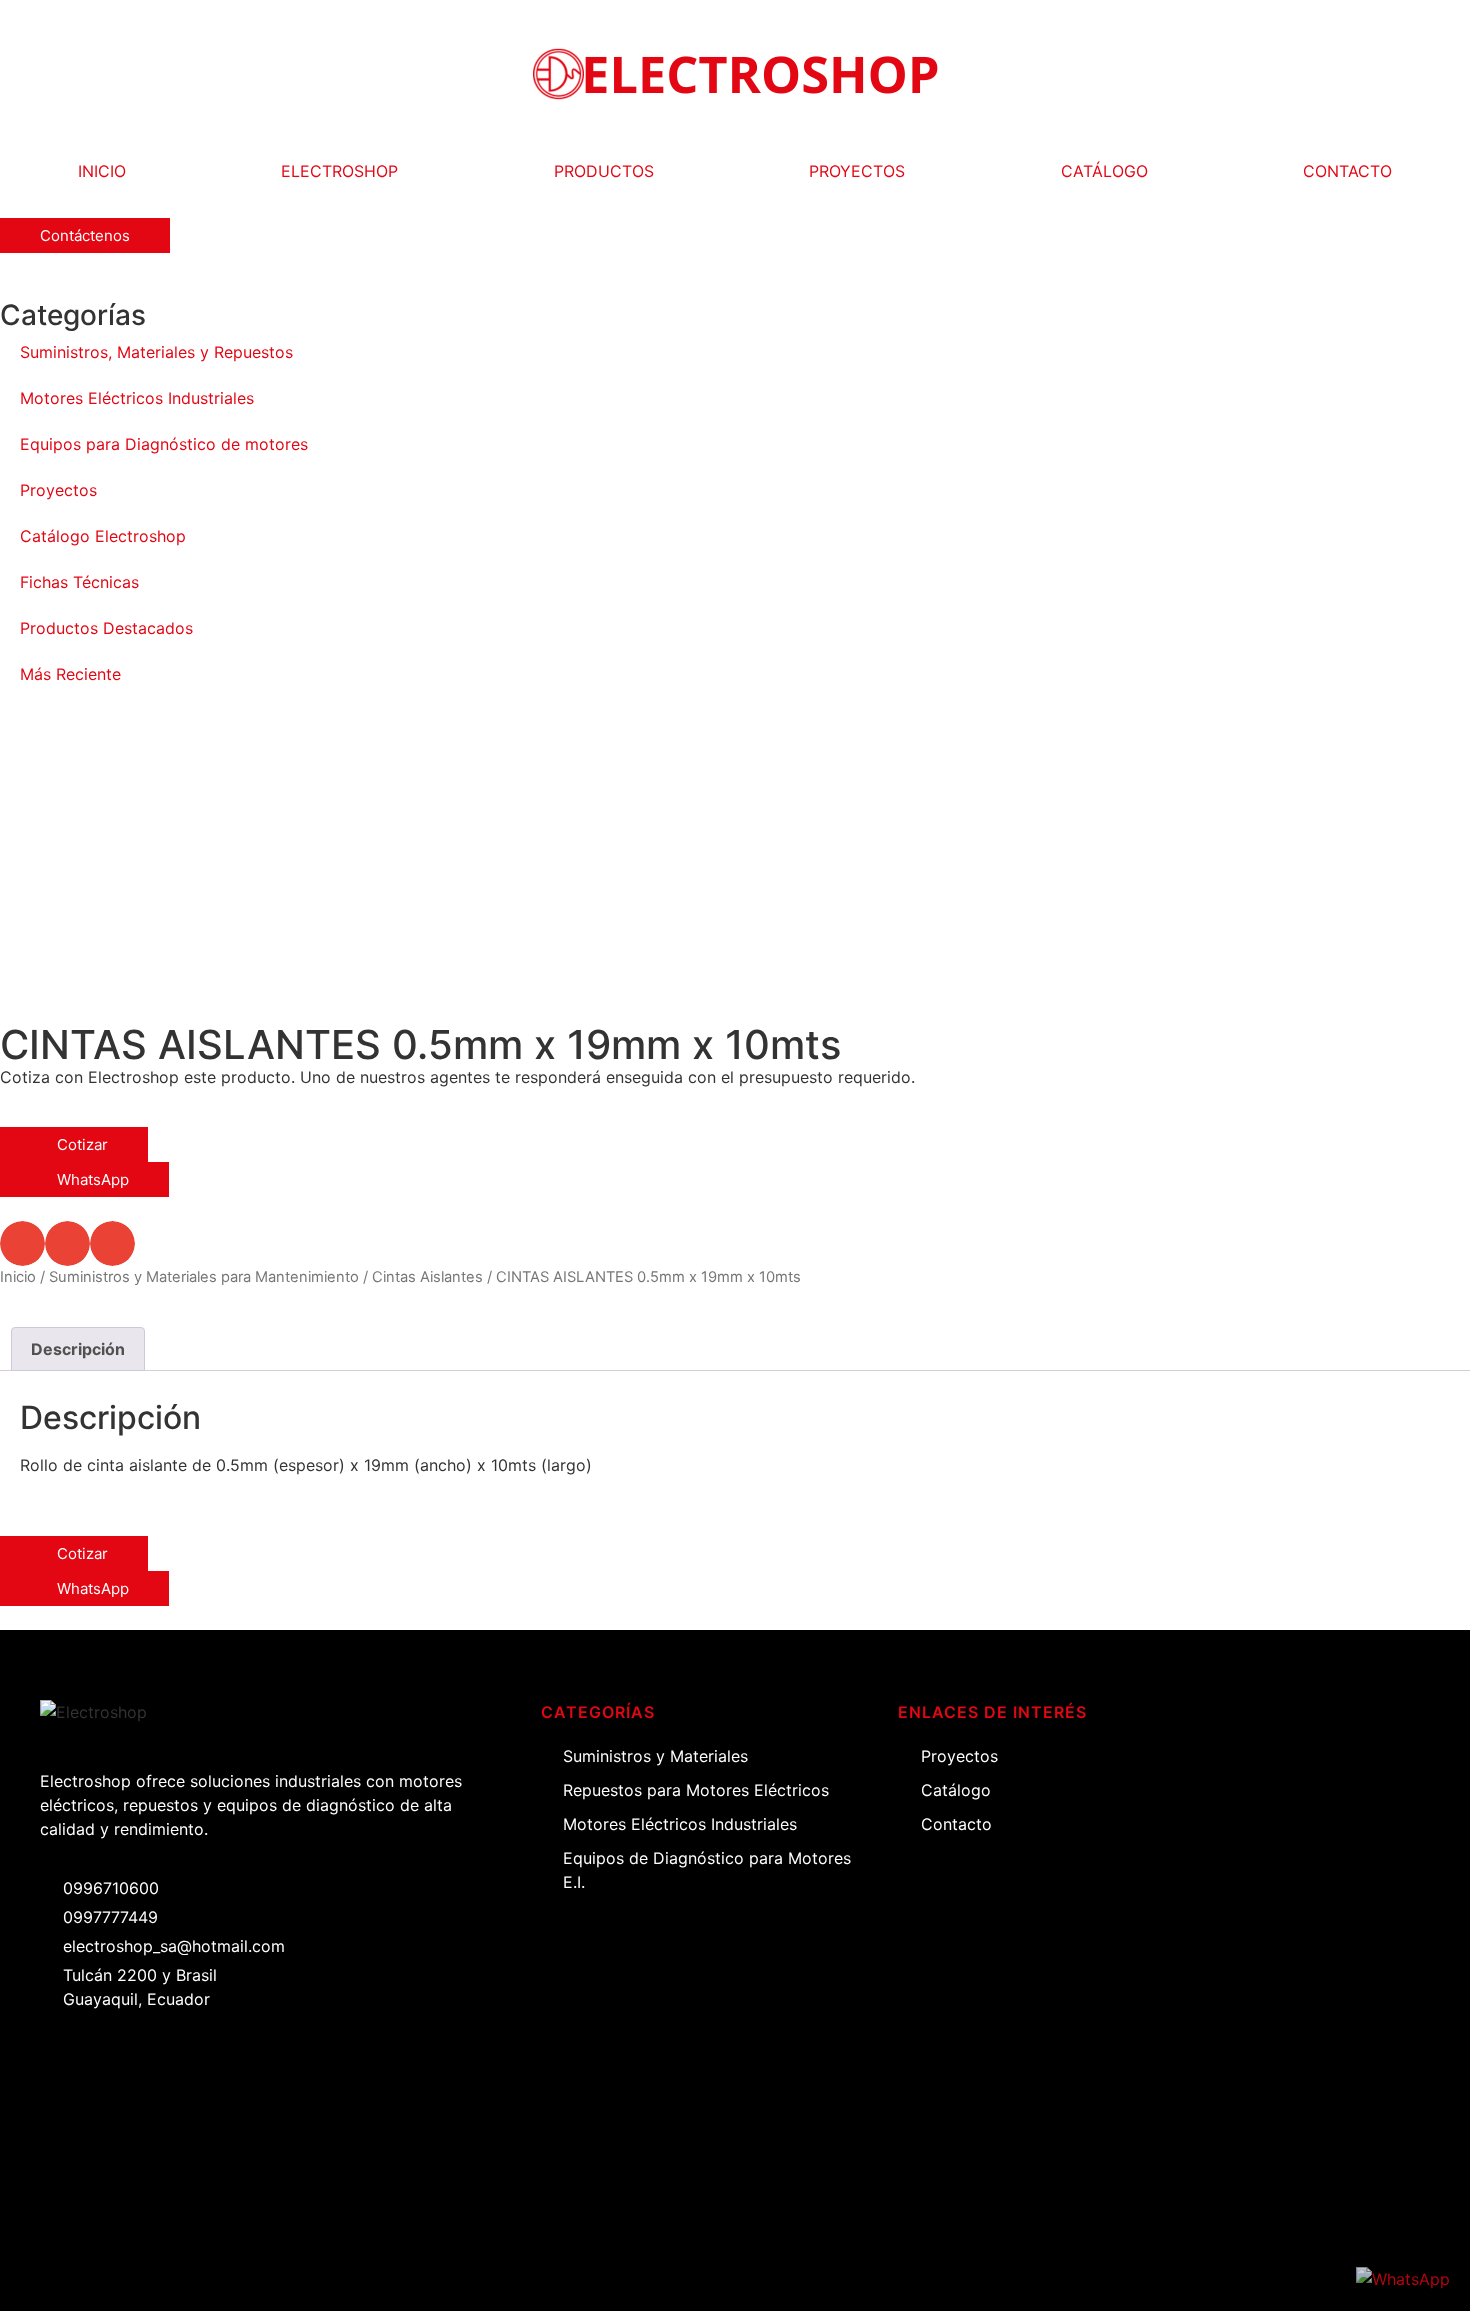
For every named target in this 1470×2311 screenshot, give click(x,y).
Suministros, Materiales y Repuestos (156, 352)
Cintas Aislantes (427, 1277)
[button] (22, 1243)
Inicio (18, 1277)
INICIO (102, 171)
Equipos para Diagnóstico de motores (164, 444)
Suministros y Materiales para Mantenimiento (204, 1277)
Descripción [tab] (78, 1349)
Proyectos (58, 490)
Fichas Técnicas (79, 582)
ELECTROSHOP (339, 171)
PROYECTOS (857, 171)
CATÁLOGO (1104, 171)
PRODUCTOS (604, 171)
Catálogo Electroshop (103, 536)
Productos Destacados (106, 628)
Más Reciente (70, 674)
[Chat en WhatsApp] (1403, 2279)
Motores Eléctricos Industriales (137, 398)
